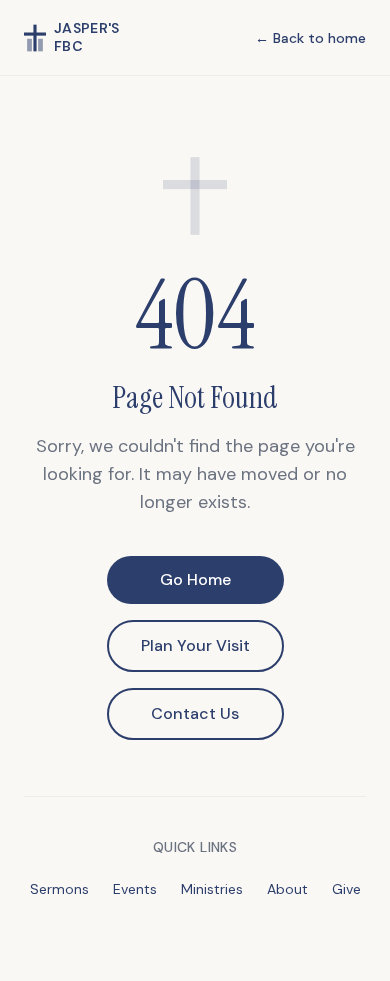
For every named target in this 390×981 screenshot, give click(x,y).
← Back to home (310, 38)
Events (135, 889)
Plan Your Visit (195, 645)
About (287, 889)
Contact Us (195, 713)
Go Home (195, 579)
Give (346, 889)
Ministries (212, 889)
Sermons (59, 889)
